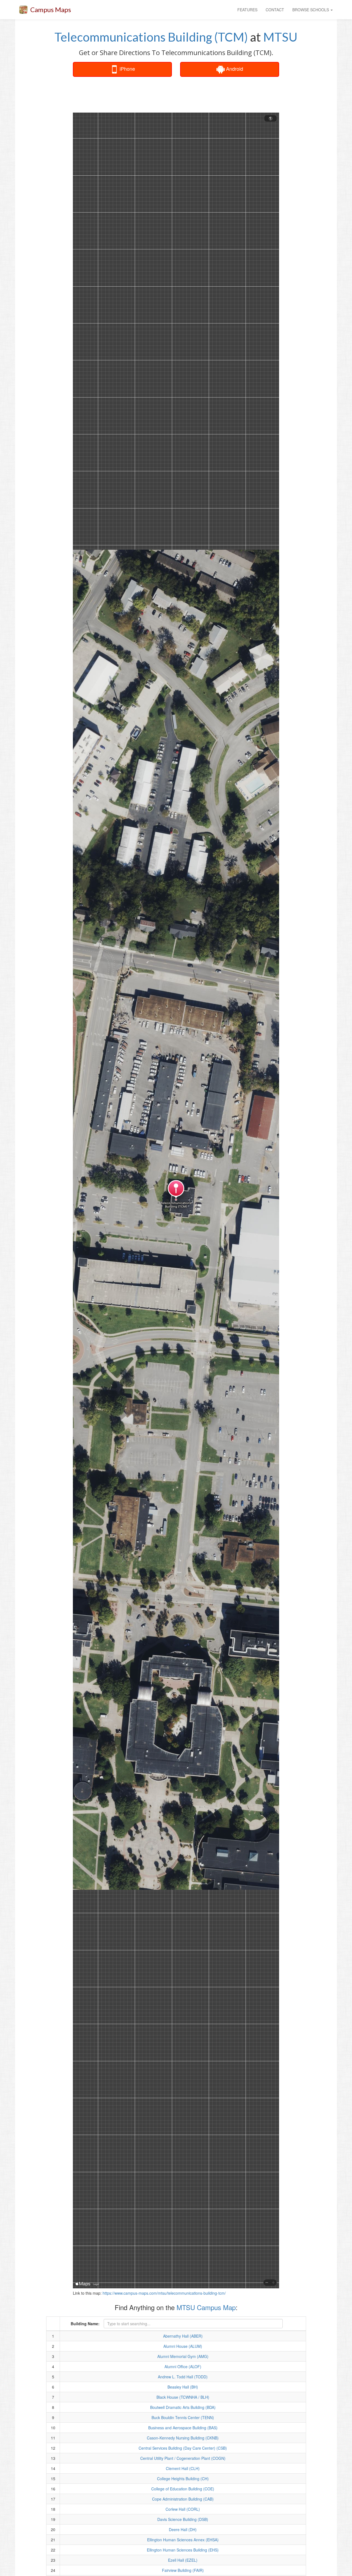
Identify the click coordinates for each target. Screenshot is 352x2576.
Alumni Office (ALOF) (183, 2367)
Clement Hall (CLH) (183, 2468)
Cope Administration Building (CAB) (183, 2499)
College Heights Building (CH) (183, 2479)
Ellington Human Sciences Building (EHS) (183, 2550)
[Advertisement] (176, 95)
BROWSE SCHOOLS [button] (311, 10)
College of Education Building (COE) (183, 2489)
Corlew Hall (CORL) (183, 2509)
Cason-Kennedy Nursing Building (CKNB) (183, 2438)
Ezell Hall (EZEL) (183, 2560)
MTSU (280, 37)
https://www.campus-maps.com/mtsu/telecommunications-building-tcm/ (164, 2293)
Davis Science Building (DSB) (183, 2519)
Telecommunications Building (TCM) (151, 37)
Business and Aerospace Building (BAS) (183, 2428)
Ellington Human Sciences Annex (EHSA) (183, 2540)
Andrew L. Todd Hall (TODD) (183, 2377)
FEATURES (247, 10)
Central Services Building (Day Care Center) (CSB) (183, 2448)
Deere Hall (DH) (183, 2529)
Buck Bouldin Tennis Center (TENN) (183, 2417)
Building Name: (85, 2324)
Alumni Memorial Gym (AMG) (183, 2356)
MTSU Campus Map (206, 2307)
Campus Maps (51, 9)
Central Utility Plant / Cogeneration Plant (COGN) (183, 2458)
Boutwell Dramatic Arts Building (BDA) (183, 2407)
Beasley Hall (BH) (183, 2387)
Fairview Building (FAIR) (183, 2570)
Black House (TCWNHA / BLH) (183, 2397)
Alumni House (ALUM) (183, 2346)
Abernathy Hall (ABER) (183, 2336)
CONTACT (275, 10)
